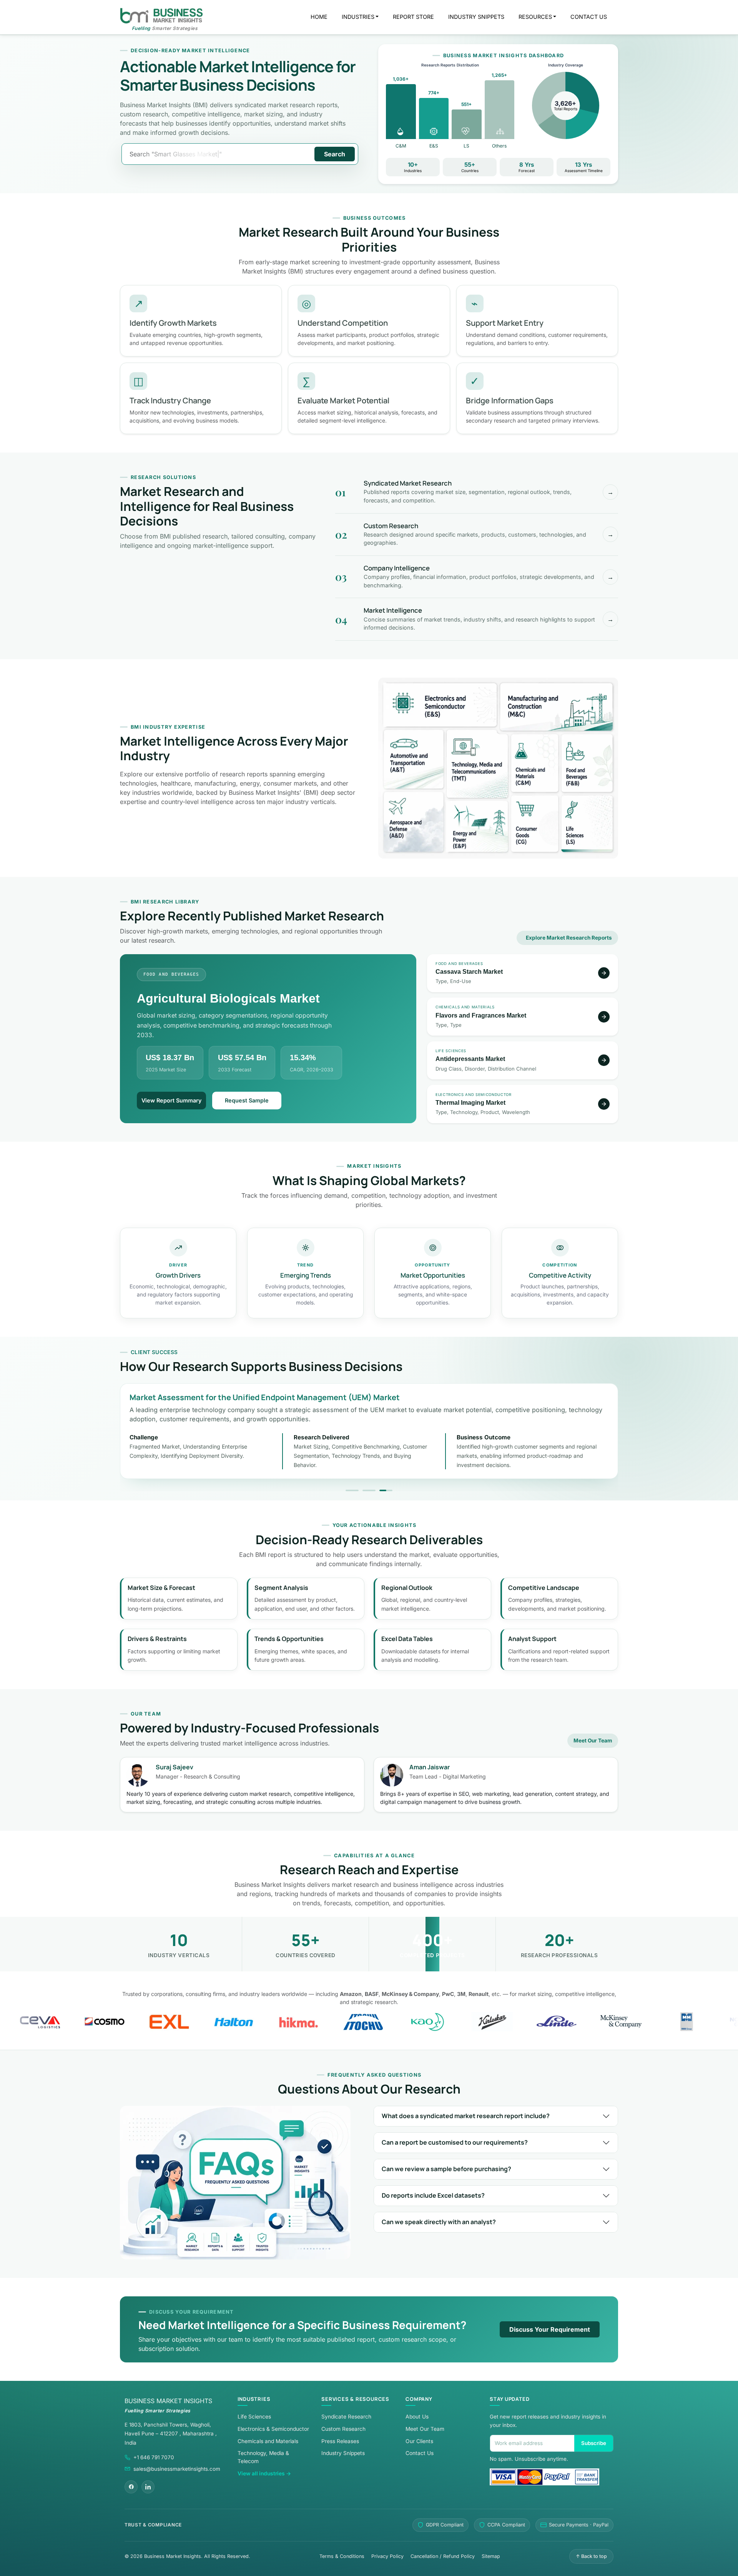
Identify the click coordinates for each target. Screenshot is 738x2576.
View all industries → (264, 2473)
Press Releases (340, 2441)
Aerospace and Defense (414, 821)
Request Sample (247, 1100)
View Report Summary (171, 1100)
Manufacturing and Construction (556, 707)
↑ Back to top (591, 2556)
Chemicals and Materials (535, 763)
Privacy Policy (387, 2556)
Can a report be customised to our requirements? (455, 2142)
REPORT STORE (413, 17)
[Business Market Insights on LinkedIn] (148, 2487)
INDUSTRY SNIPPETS (476, 17)
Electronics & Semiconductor (273, 2429)
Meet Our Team (593, 1741)
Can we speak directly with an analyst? (439, 2222)
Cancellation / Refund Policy (443, 2556)
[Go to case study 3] (386, 1490)
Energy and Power (477, 826)
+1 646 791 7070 (154, 2457)
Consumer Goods (535, 823)
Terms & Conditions (342, 2556)
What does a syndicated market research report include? (466, 2116)
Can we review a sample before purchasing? (446, 2169)
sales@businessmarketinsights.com (177, 2469)
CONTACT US (589, 17)
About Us (417, 2417)
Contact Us (420, 2453)
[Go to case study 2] (369, 1490)
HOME (319, 17)
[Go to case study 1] (352, 1490)
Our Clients (419, 2441)
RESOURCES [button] (535, 17)
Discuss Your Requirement (550, 2329)
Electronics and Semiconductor (440, 705)
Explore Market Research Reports (569, 938)
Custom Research (343, 2429)
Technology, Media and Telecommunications (477, 764)
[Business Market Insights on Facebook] (131, 2487)
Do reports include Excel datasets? (433, 2195)
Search (335, 154)
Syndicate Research (346, 2417)
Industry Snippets (343, 2453)
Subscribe (594, 2443)
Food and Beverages (587, 763)
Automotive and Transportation (414, 759)
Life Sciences (587, 823)
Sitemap (491, 2556)
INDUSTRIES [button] (358, 17)
